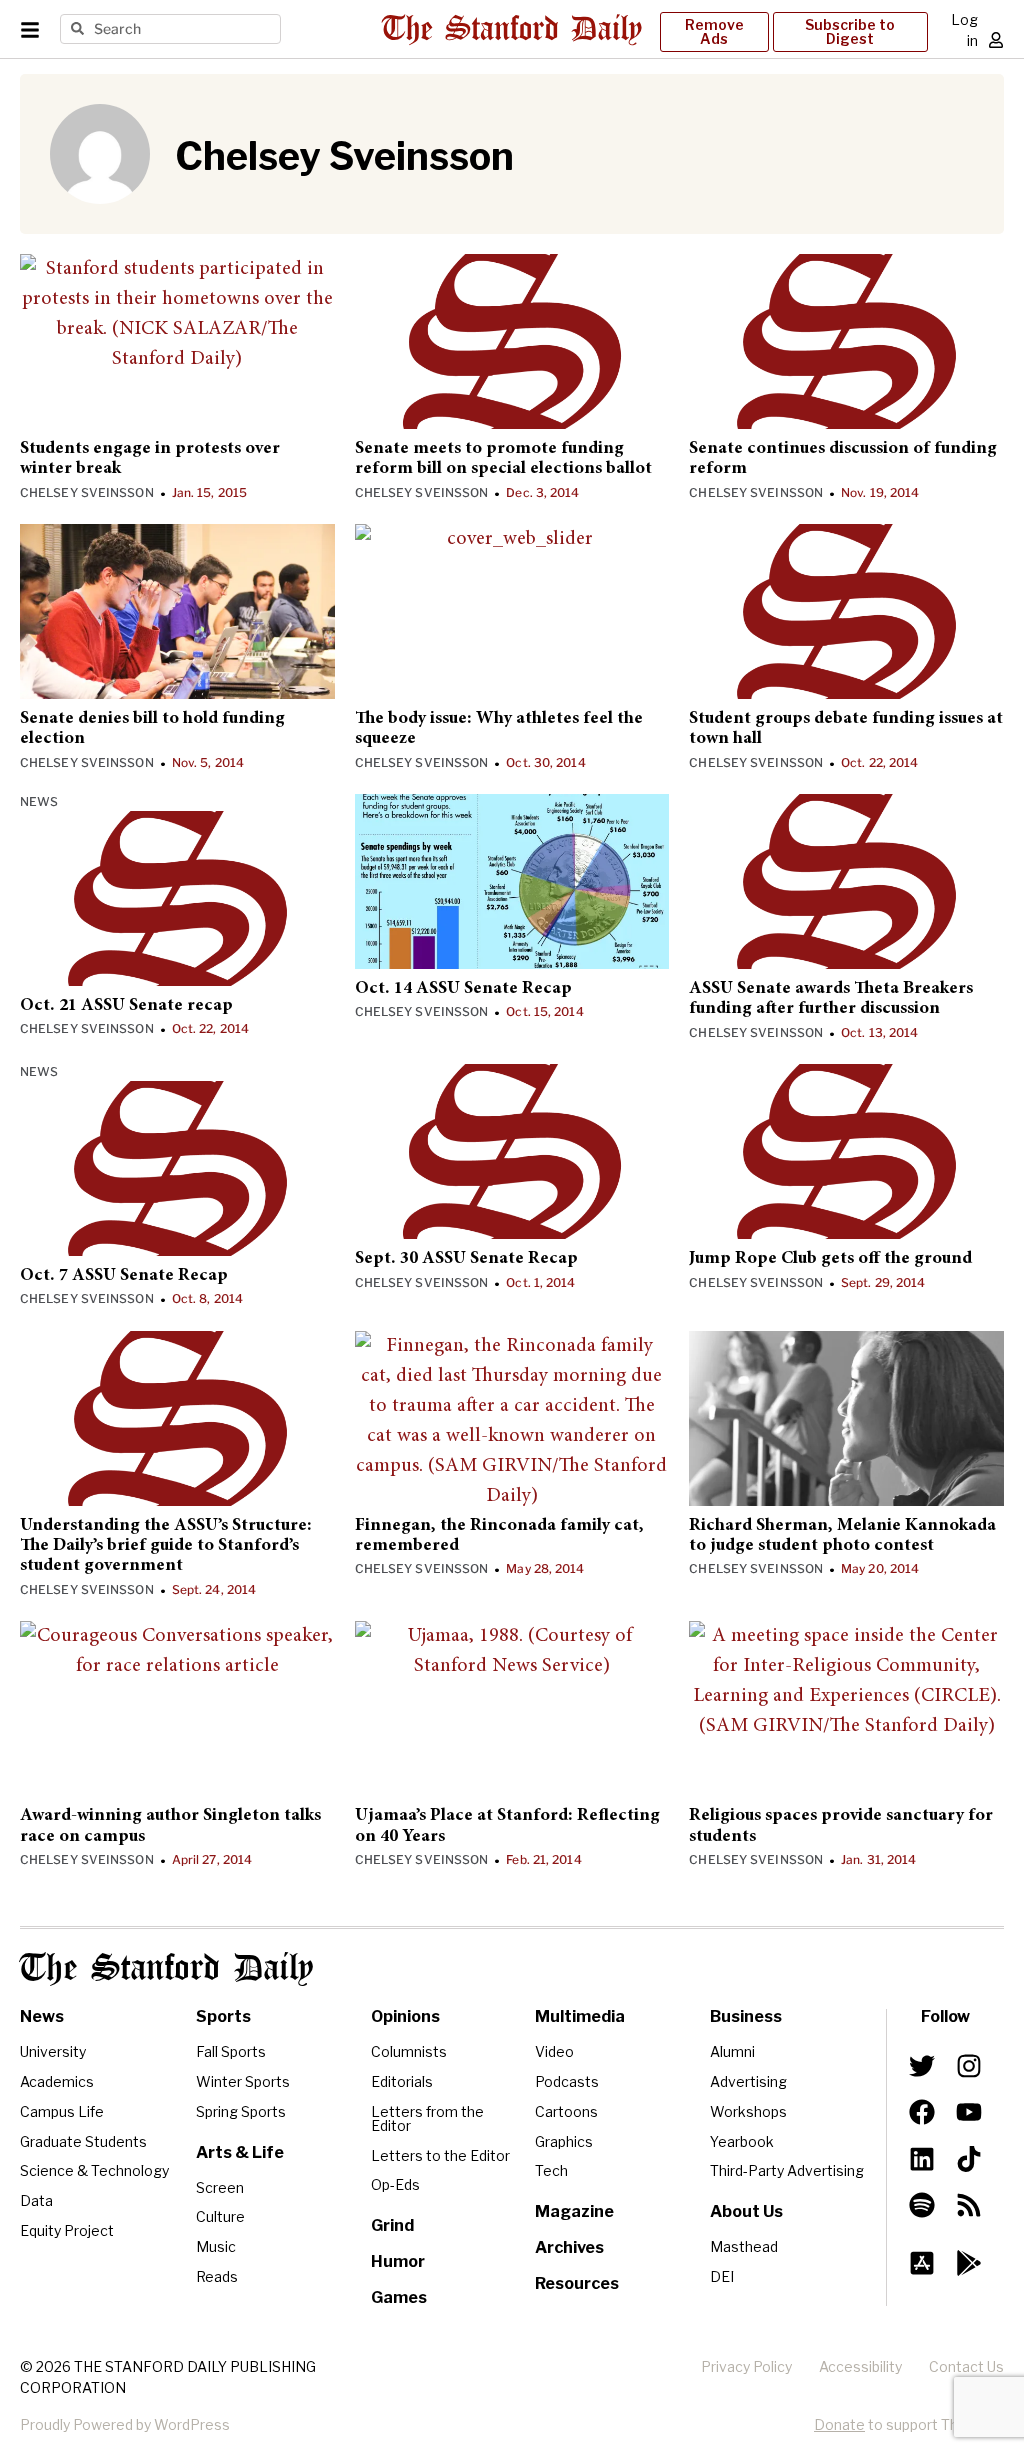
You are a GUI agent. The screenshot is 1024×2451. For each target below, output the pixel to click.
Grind (392, 2225)
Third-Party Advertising (787, 2170)
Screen (220, 2187)
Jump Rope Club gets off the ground (830, 1259)
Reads (217, 2276)
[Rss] (968, 2205)
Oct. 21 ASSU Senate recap (126, 1006)
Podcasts (567, 2081)
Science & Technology (94, 2170)
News (39, 801)
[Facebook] (922, 2112)
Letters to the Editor (440, 2155)
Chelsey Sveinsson (87, 492)
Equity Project (67, 2230)
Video (554, 2051)
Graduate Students (83, 2141)
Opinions (405, 2016)
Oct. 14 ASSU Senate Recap (463, 989)
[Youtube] (968, 2112)
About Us (746, 2211)
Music (216, 2246)
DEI (722, 2276)
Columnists (409, 2051)
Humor (398, 2261)
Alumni (732, 2051)
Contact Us (966, 2366)
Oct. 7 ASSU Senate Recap (124, 1276)
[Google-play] (968, 2263)
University (53, 2051)
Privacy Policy (746, 2366)
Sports (223, 2016)
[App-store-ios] (922, 2263)
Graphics (564, 2141)
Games (399, 2297)
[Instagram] (968, 2066)
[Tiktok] (968, 2158)
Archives (569, 2247)
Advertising (748, 2081)
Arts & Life (240, 2152)
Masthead (744, 2246)
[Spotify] (922, 2205)
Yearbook (742, 2141)
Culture (220, 2216)
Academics (57, 2081)
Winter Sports (243, 2081)
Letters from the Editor (427, 2118)
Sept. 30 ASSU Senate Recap (466, 1259)
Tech (551, 2170)
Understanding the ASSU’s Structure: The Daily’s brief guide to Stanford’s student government (166, 1546)
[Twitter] (922, 2066)
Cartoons (566, 2111)
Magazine (574, 2211)
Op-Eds (395, 2184)
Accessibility (860, 2366)
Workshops (748, 2111)
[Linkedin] (922, 2158)
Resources (577, 2283)
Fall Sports (231, 2051)
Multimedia (580, 2016)
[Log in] (996, 40)
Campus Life (62, 2111)
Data (36, 2200)
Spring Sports (241, 2111)
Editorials (402, 2081)
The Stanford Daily (166, 1969)
